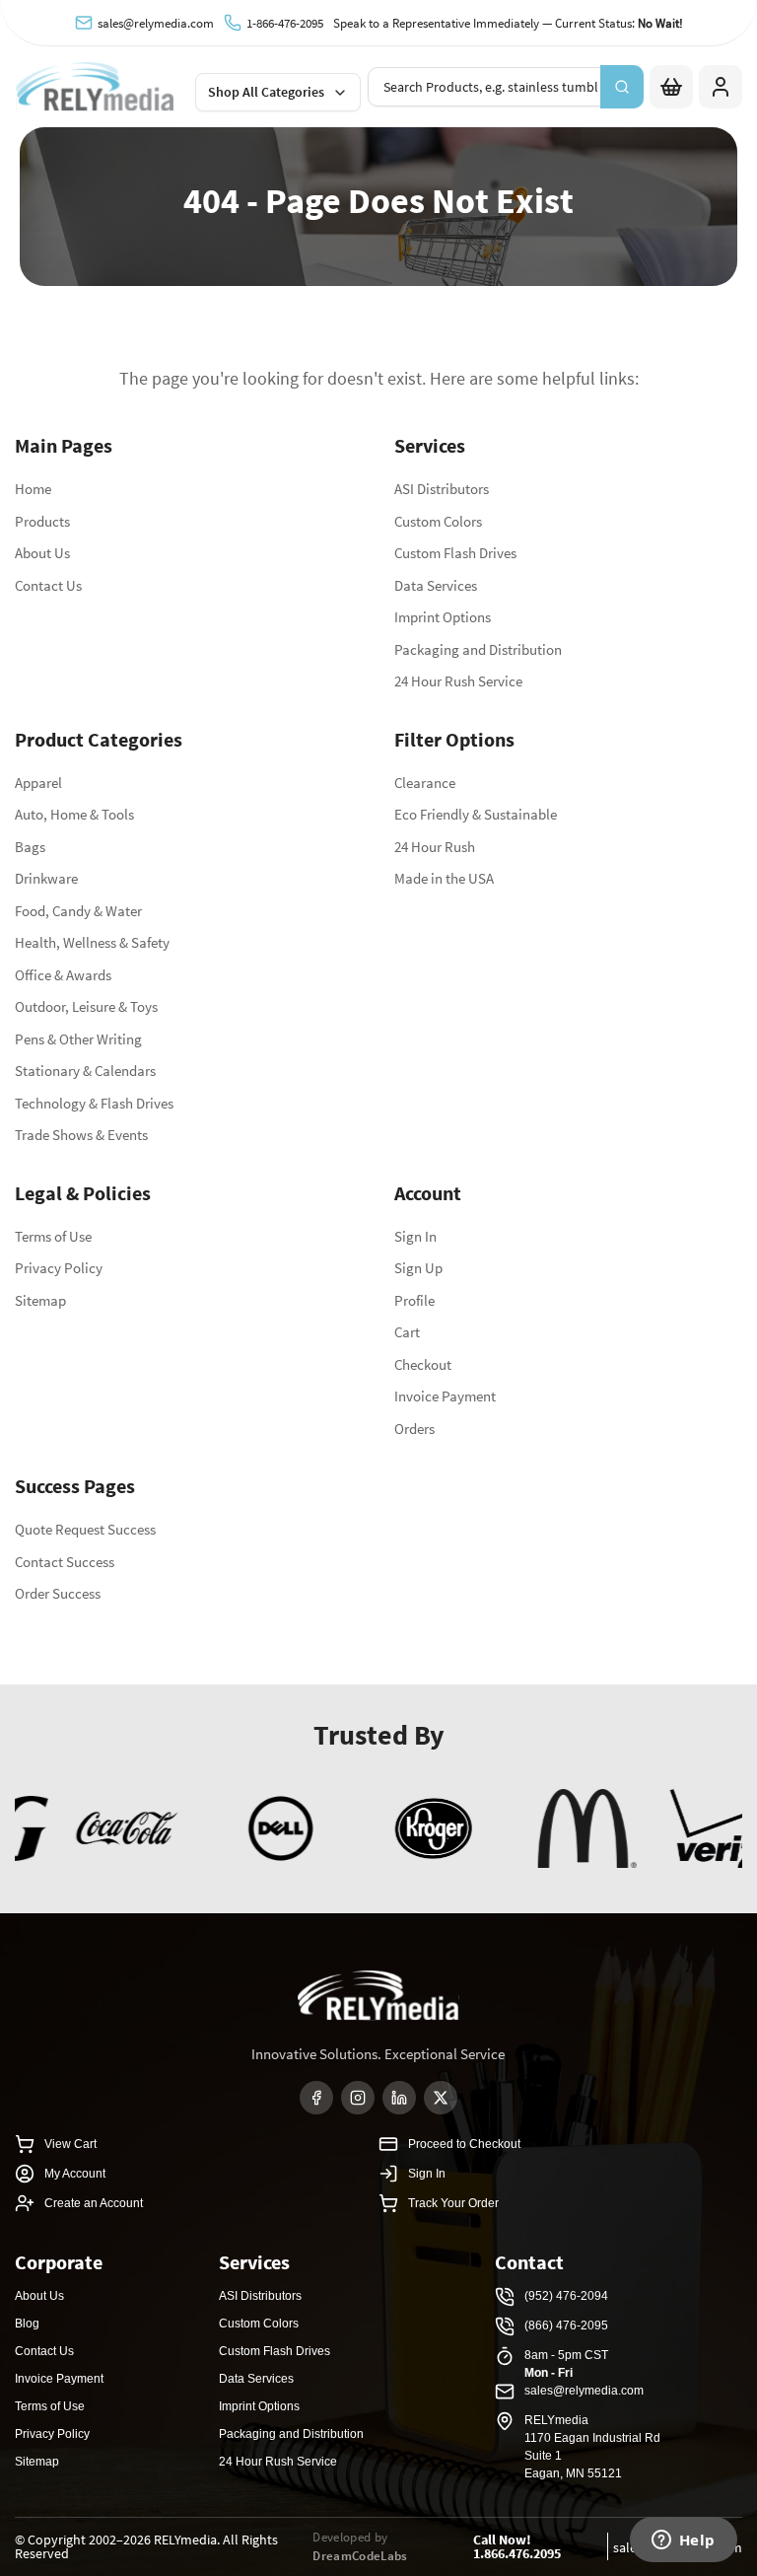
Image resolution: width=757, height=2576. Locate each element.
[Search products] (622, 87)
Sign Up (418, 1268)
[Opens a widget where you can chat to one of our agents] (683, 2541)
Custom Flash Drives (455, 553)
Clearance (425, 783)
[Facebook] (316, 2098)
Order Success (58, 1593)
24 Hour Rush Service (458, 681)
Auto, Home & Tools (74, 814)
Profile (414, 1300)
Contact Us (48, 585)
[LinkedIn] (399, 2098)
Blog (27, 2324)
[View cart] (671, 87)
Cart (407, 1332)
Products (42, 521)
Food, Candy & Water (78, 911)
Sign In (415, 1236)
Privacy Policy (59, 1268)
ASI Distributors (442, 489)
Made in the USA (444, 878)
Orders (414, 1429)
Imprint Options (443, 617)
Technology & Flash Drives (94, 1103)
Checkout (423, 1364)
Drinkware (46, 878)
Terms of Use (53, 1236)
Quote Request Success (85, 1529)
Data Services (436, 585)
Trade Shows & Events (81, 1135)
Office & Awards (63, 975)
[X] (441, 2098)
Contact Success (65, 1562)
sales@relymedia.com (156, 23)
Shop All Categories (266, 92)
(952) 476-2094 (566, 2296)
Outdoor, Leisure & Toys (86, 1006)
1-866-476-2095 (285, 23)
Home (33, 489)
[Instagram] (358, 2098)
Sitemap (40, 1300)
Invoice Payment (445, 1396)
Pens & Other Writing (78, 1039)
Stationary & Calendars (85, 1071)
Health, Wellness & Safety (92, 942)
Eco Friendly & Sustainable (476, 814)
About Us (42, 553)
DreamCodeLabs (360, 2556)
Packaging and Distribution (478, 649)
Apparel (38, 783)
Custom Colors (438, 521)
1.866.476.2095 (517, 2553)
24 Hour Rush (435, 847)
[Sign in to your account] (721, 87)
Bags (30, 847)
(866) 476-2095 (566, 2326)
